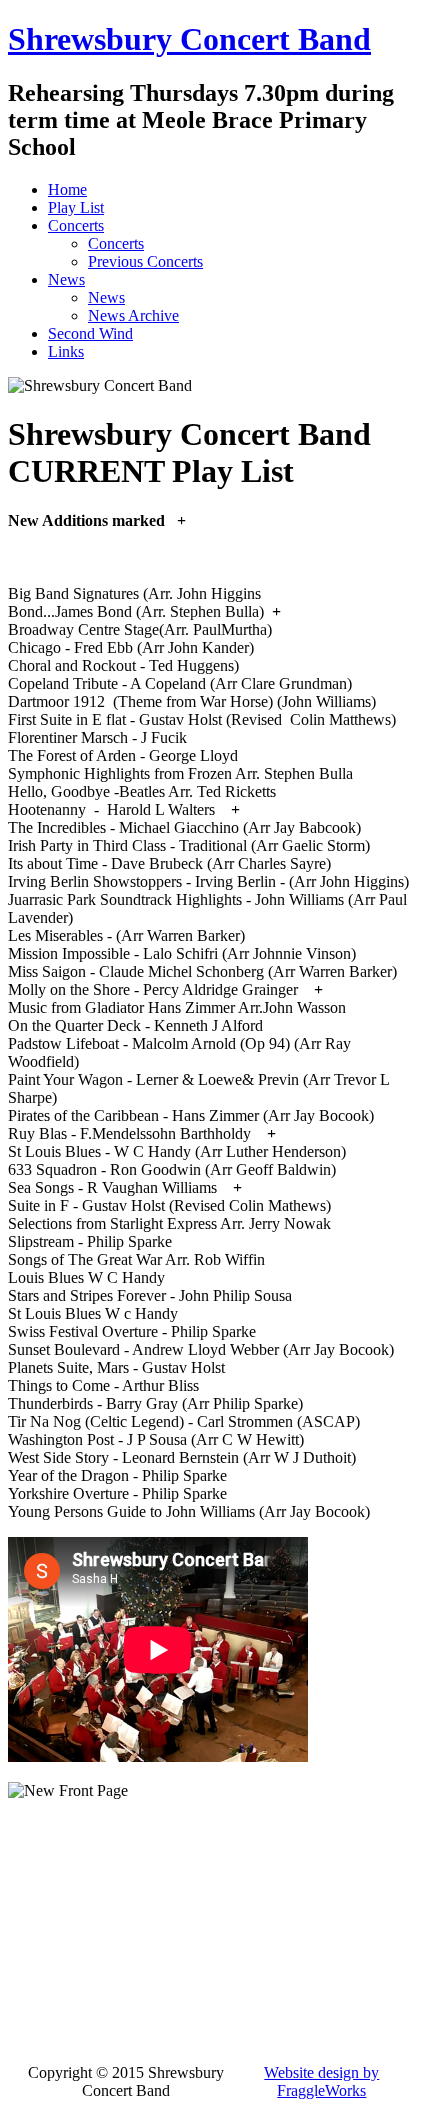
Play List (76, 207)
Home (67, 189)
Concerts (76, 225)
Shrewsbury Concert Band (189, 39)
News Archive (133, 315)
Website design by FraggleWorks (321, 2081)
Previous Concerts (145, 261)
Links (66, 351)
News (66, 279)
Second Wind (90, 333)
